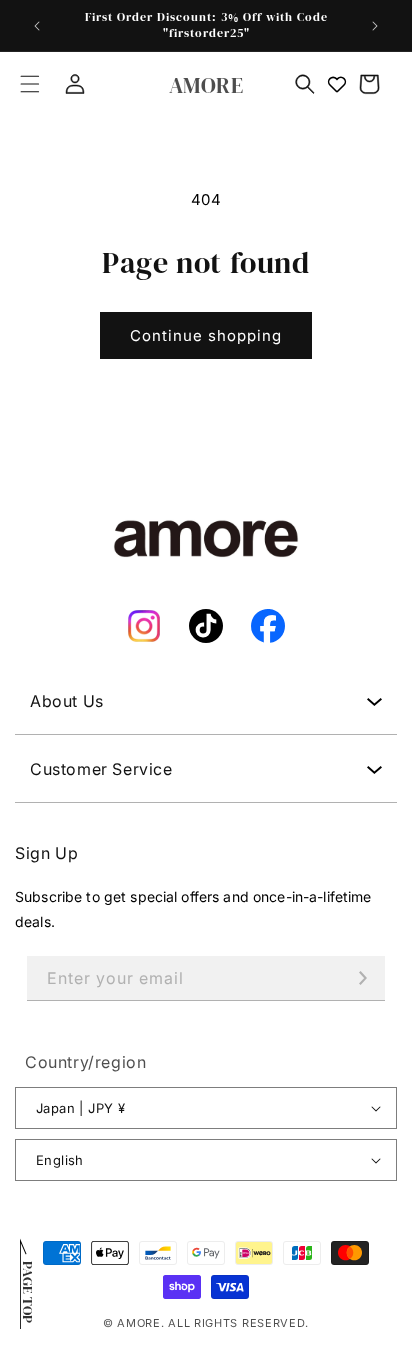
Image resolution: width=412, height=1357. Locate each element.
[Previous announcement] (37, 26)
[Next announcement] (375, 26)
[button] (30, 84)
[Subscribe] (363, 978)
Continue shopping (206, 335)
